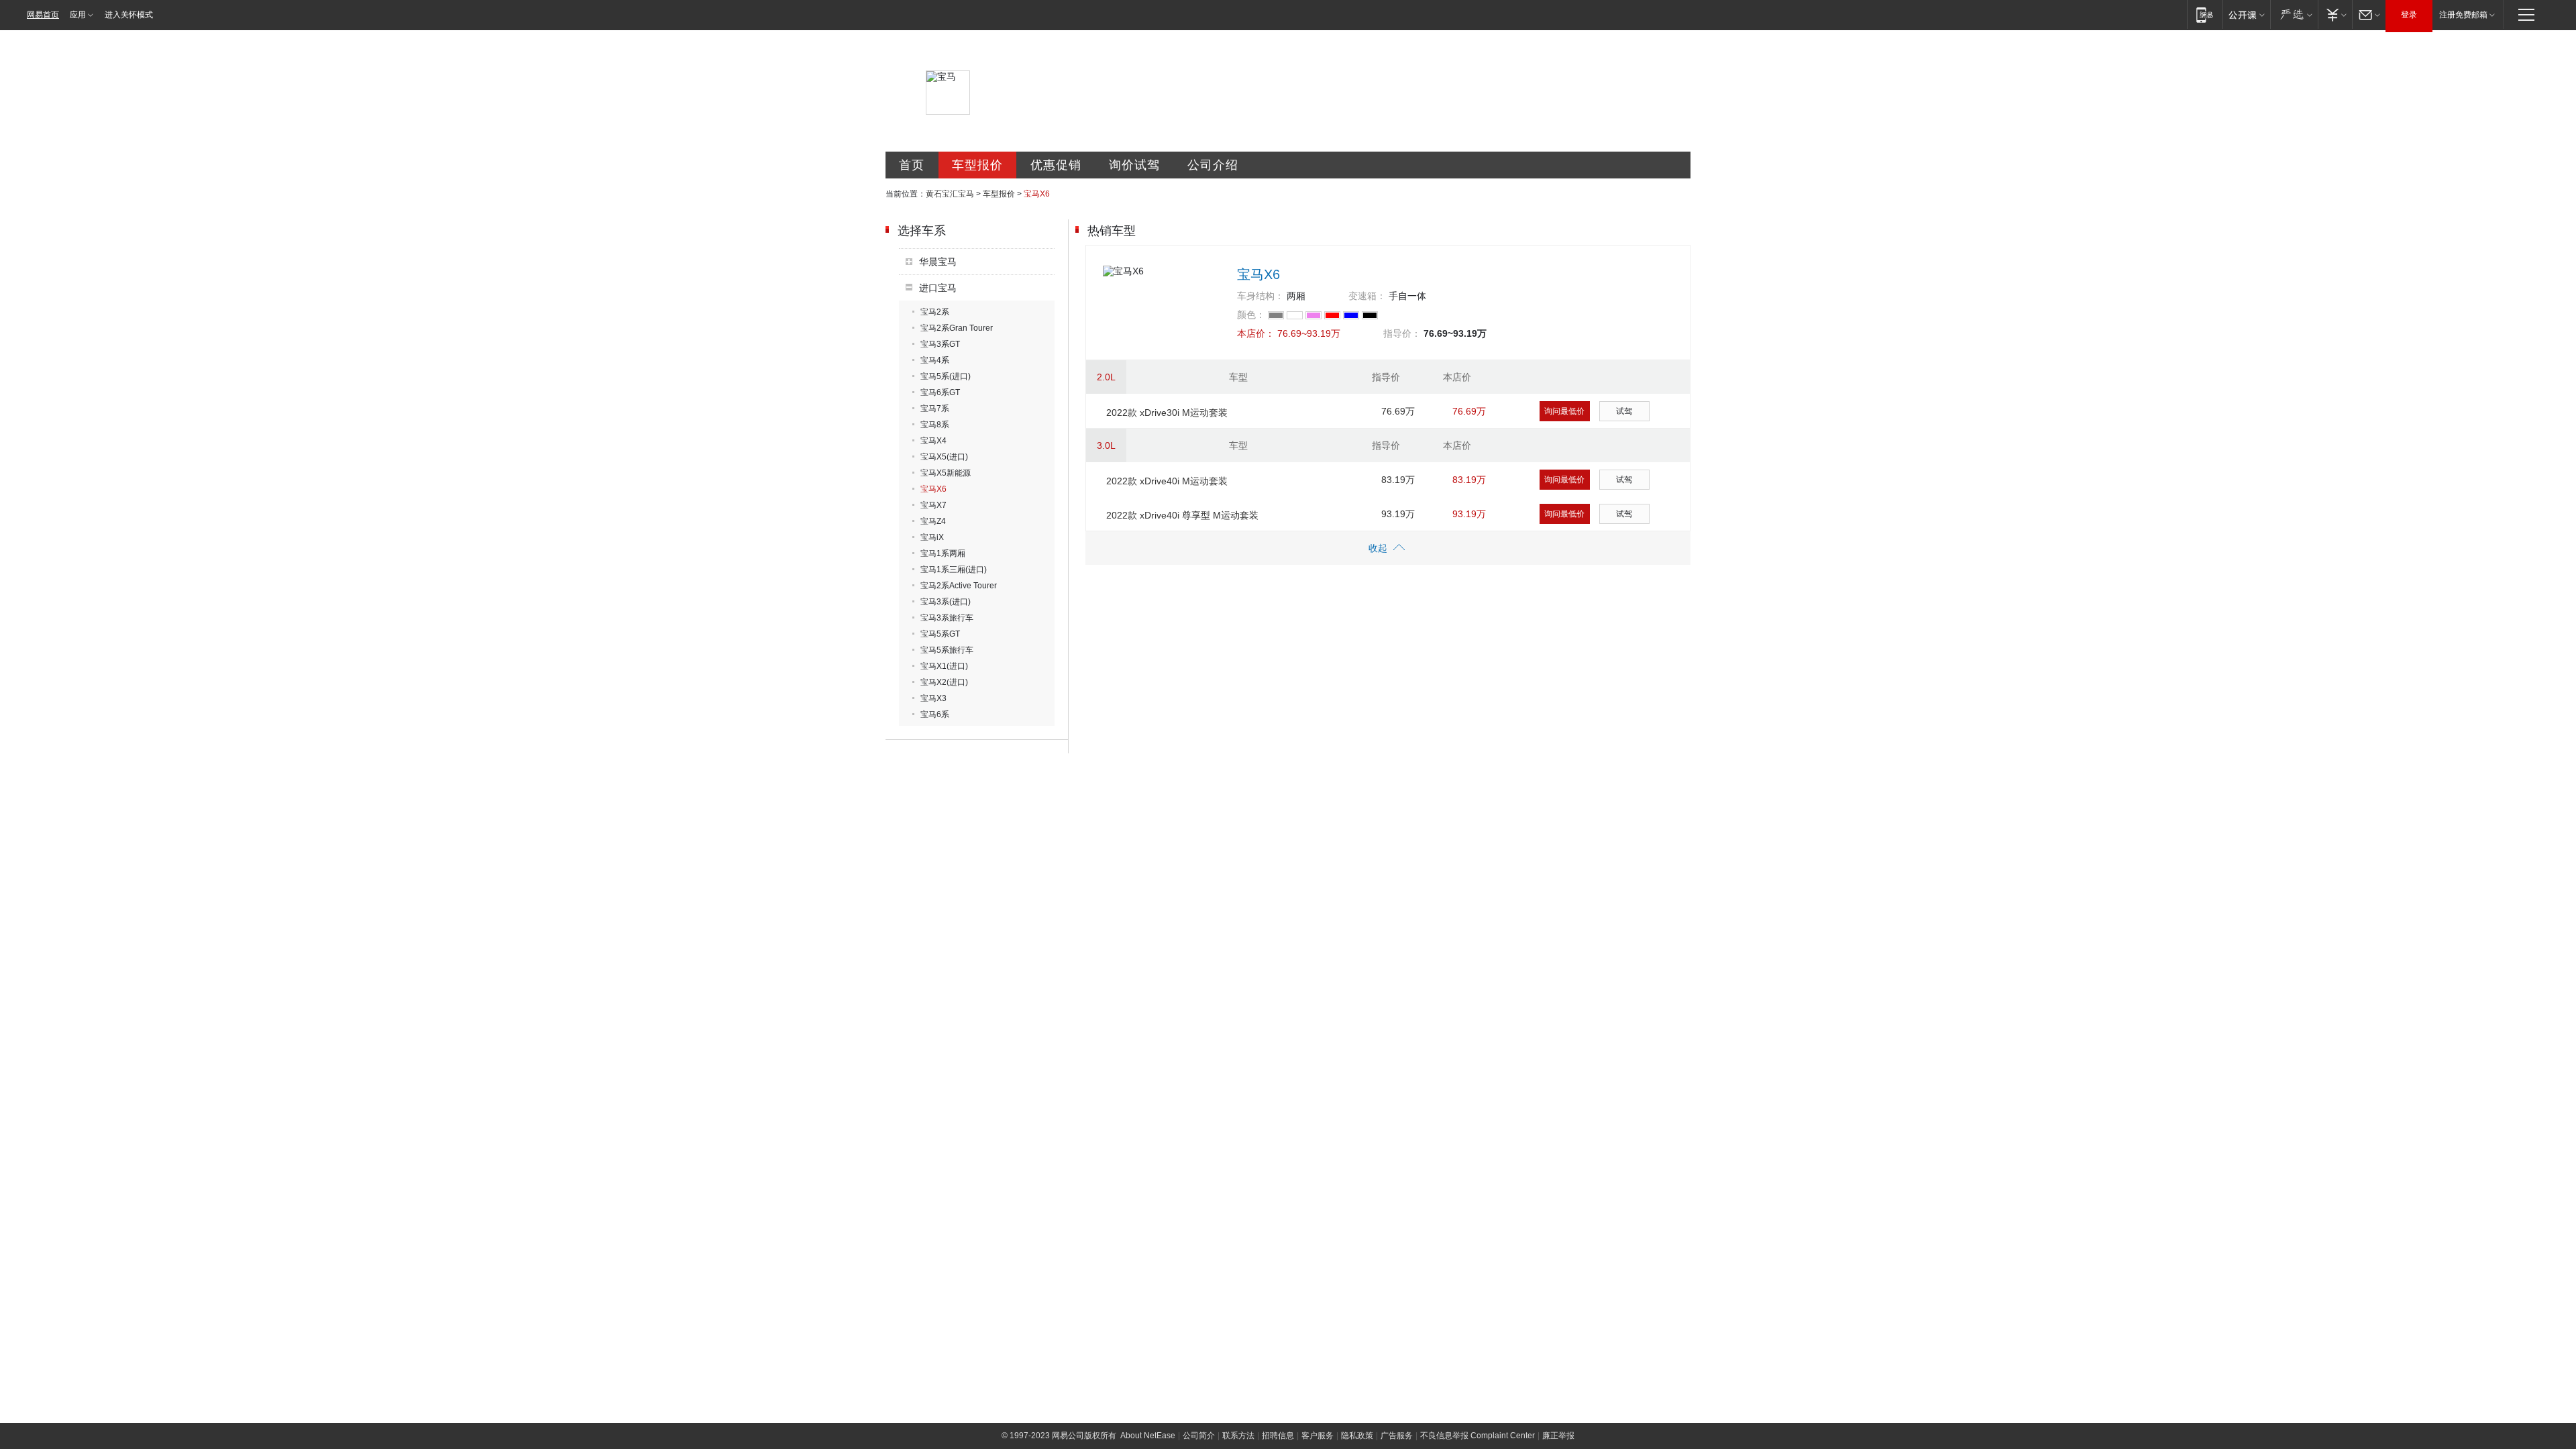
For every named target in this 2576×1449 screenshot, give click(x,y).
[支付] (2335, 14)
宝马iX (932, 537)
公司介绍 (1213, 165)
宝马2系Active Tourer (959, 586)
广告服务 (1397, 1436)
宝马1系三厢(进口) (954, 570)
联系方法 (1238, 1436)
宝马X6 (933, 489)
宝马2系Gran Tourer (957, 328)
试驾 (1624, 411)
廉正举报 (1558, 1436)
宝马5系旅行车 (947, 650)
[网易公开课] (2246, 14)
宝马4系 (935, 360)
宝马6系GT (940, 392)
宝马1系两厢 (943, 553)
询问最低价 (1564, 411)
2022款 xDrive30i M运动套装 (1167, 413)
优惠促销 (1056, 165)
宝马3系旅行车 (947, 618)
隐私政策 (1357, 1436)
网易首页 (43, 15)
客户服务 (1318, 1436)
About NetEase (1148, 1436)
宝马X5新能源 (946, 473)
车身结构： (1260, 296)
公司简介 (1199, 1436)
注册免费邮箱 (2463, 15)
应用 (78, 15)
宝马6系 (935, 714)
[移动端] (2205, 14)
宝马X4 (933, 441)
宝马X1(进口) (944, 666)
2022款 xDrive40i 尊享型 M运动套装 (1182, 515)
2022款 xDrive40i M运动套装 (1167, 481)
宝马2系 (935, 312)
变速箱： (1367, 296)
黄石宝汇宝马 (950, 194)
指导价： (1402, 333)
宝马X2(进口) (944, 682)
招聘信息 (1278, 1436)
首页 (912, 165)
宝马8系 (935, 425)
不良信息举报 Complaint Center (1478, 1436)
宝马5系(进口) (946, 376)
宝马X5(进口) (944, 457)
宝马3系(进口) (946, 602)
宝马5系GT (940, 634)
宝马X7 (933, 505)
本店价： (1256, 333)
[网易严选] (2294, 14)
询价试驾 (1134, 165)
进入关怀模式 (129, 15)
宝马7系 (935, 409)
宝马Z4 (933, 521)
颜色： (1251, 315)
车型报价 (977, 165)
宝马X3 (933, 698)
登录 (2409, 15)
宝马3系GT (940, 344)
